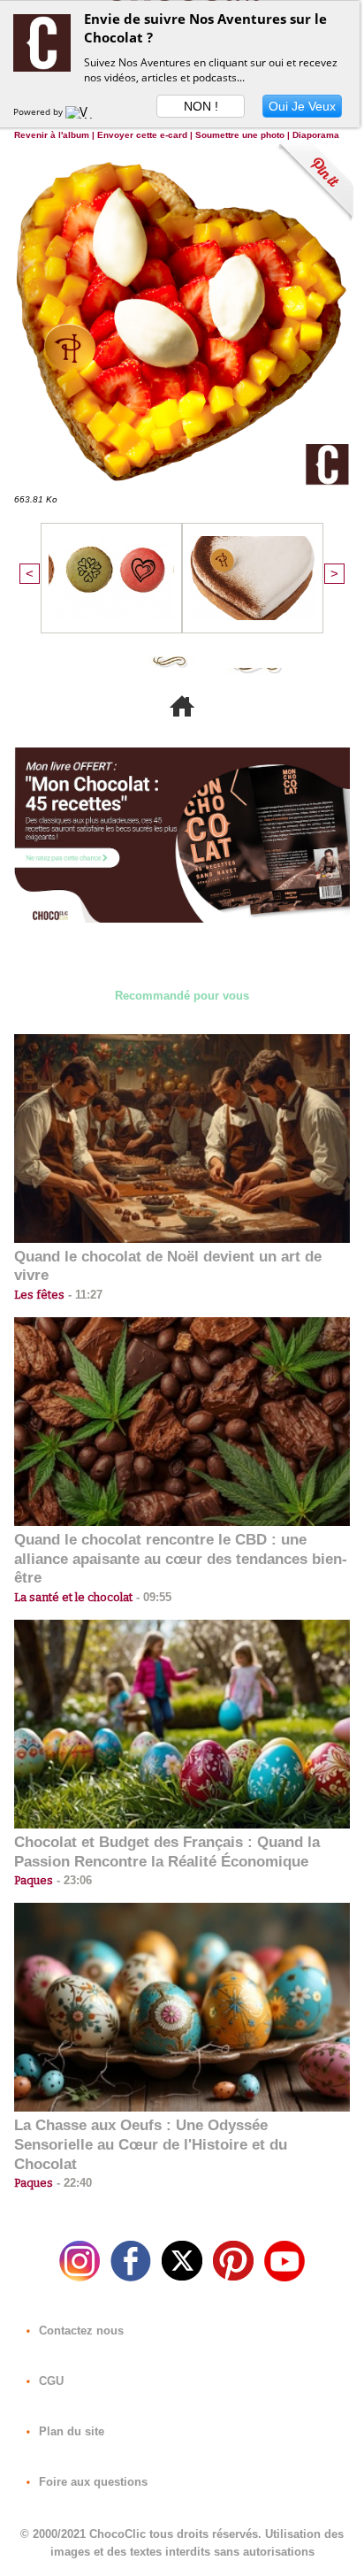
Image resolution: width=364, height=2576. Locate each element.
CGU (49, 2381)
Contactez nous (80, 2331)
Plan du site (70, 2431)
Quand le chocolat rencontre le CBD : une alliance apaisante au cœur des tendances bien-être (181, 1559)
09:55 (152, 1597)
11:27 (83, 1295)
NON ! (201, 106)
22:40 (72, 2183)
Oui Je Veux (302, 106)
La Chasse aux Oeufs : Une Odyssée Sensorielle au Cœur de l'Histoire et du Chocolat (151, 2145)
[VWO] (83, 111)
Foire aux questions (91, 2482)
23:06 (72, 1880)
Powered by (39, 111)
